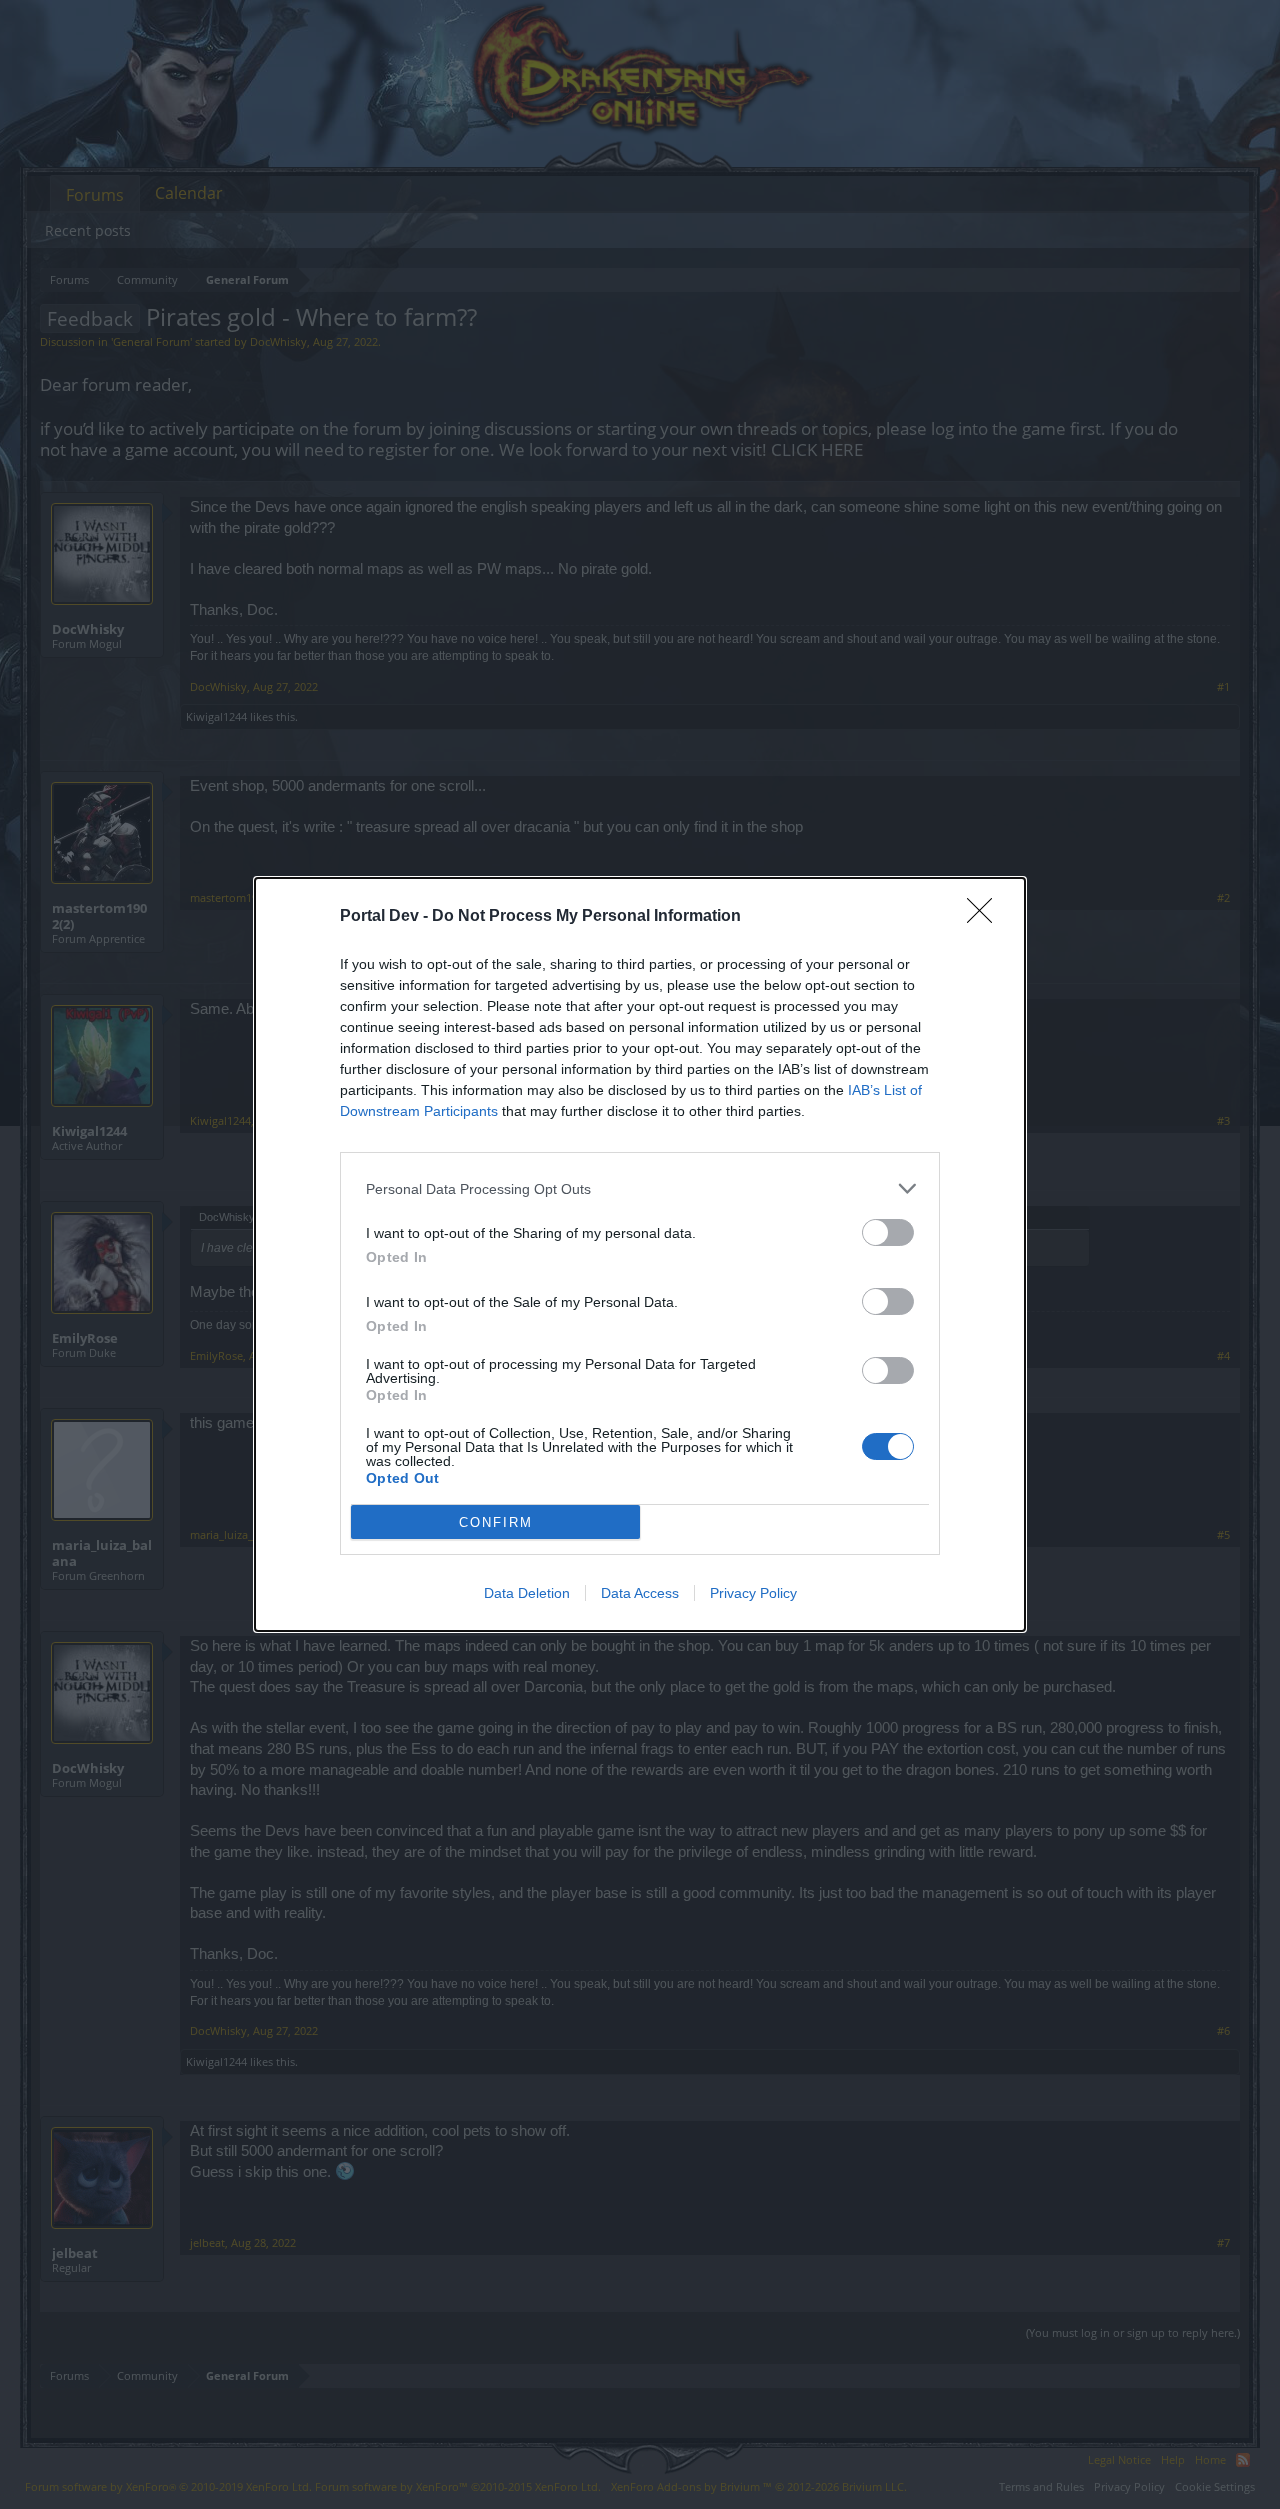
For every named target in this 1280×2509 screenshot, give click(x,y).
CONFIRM (496, 1522)
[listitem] (640, 1188)
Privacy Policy (753, 1593)
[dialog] (640, 1254)
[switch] (888, 1232)
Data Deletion (527, 1593)
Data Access (640, 1593)
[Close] (986, 917)
